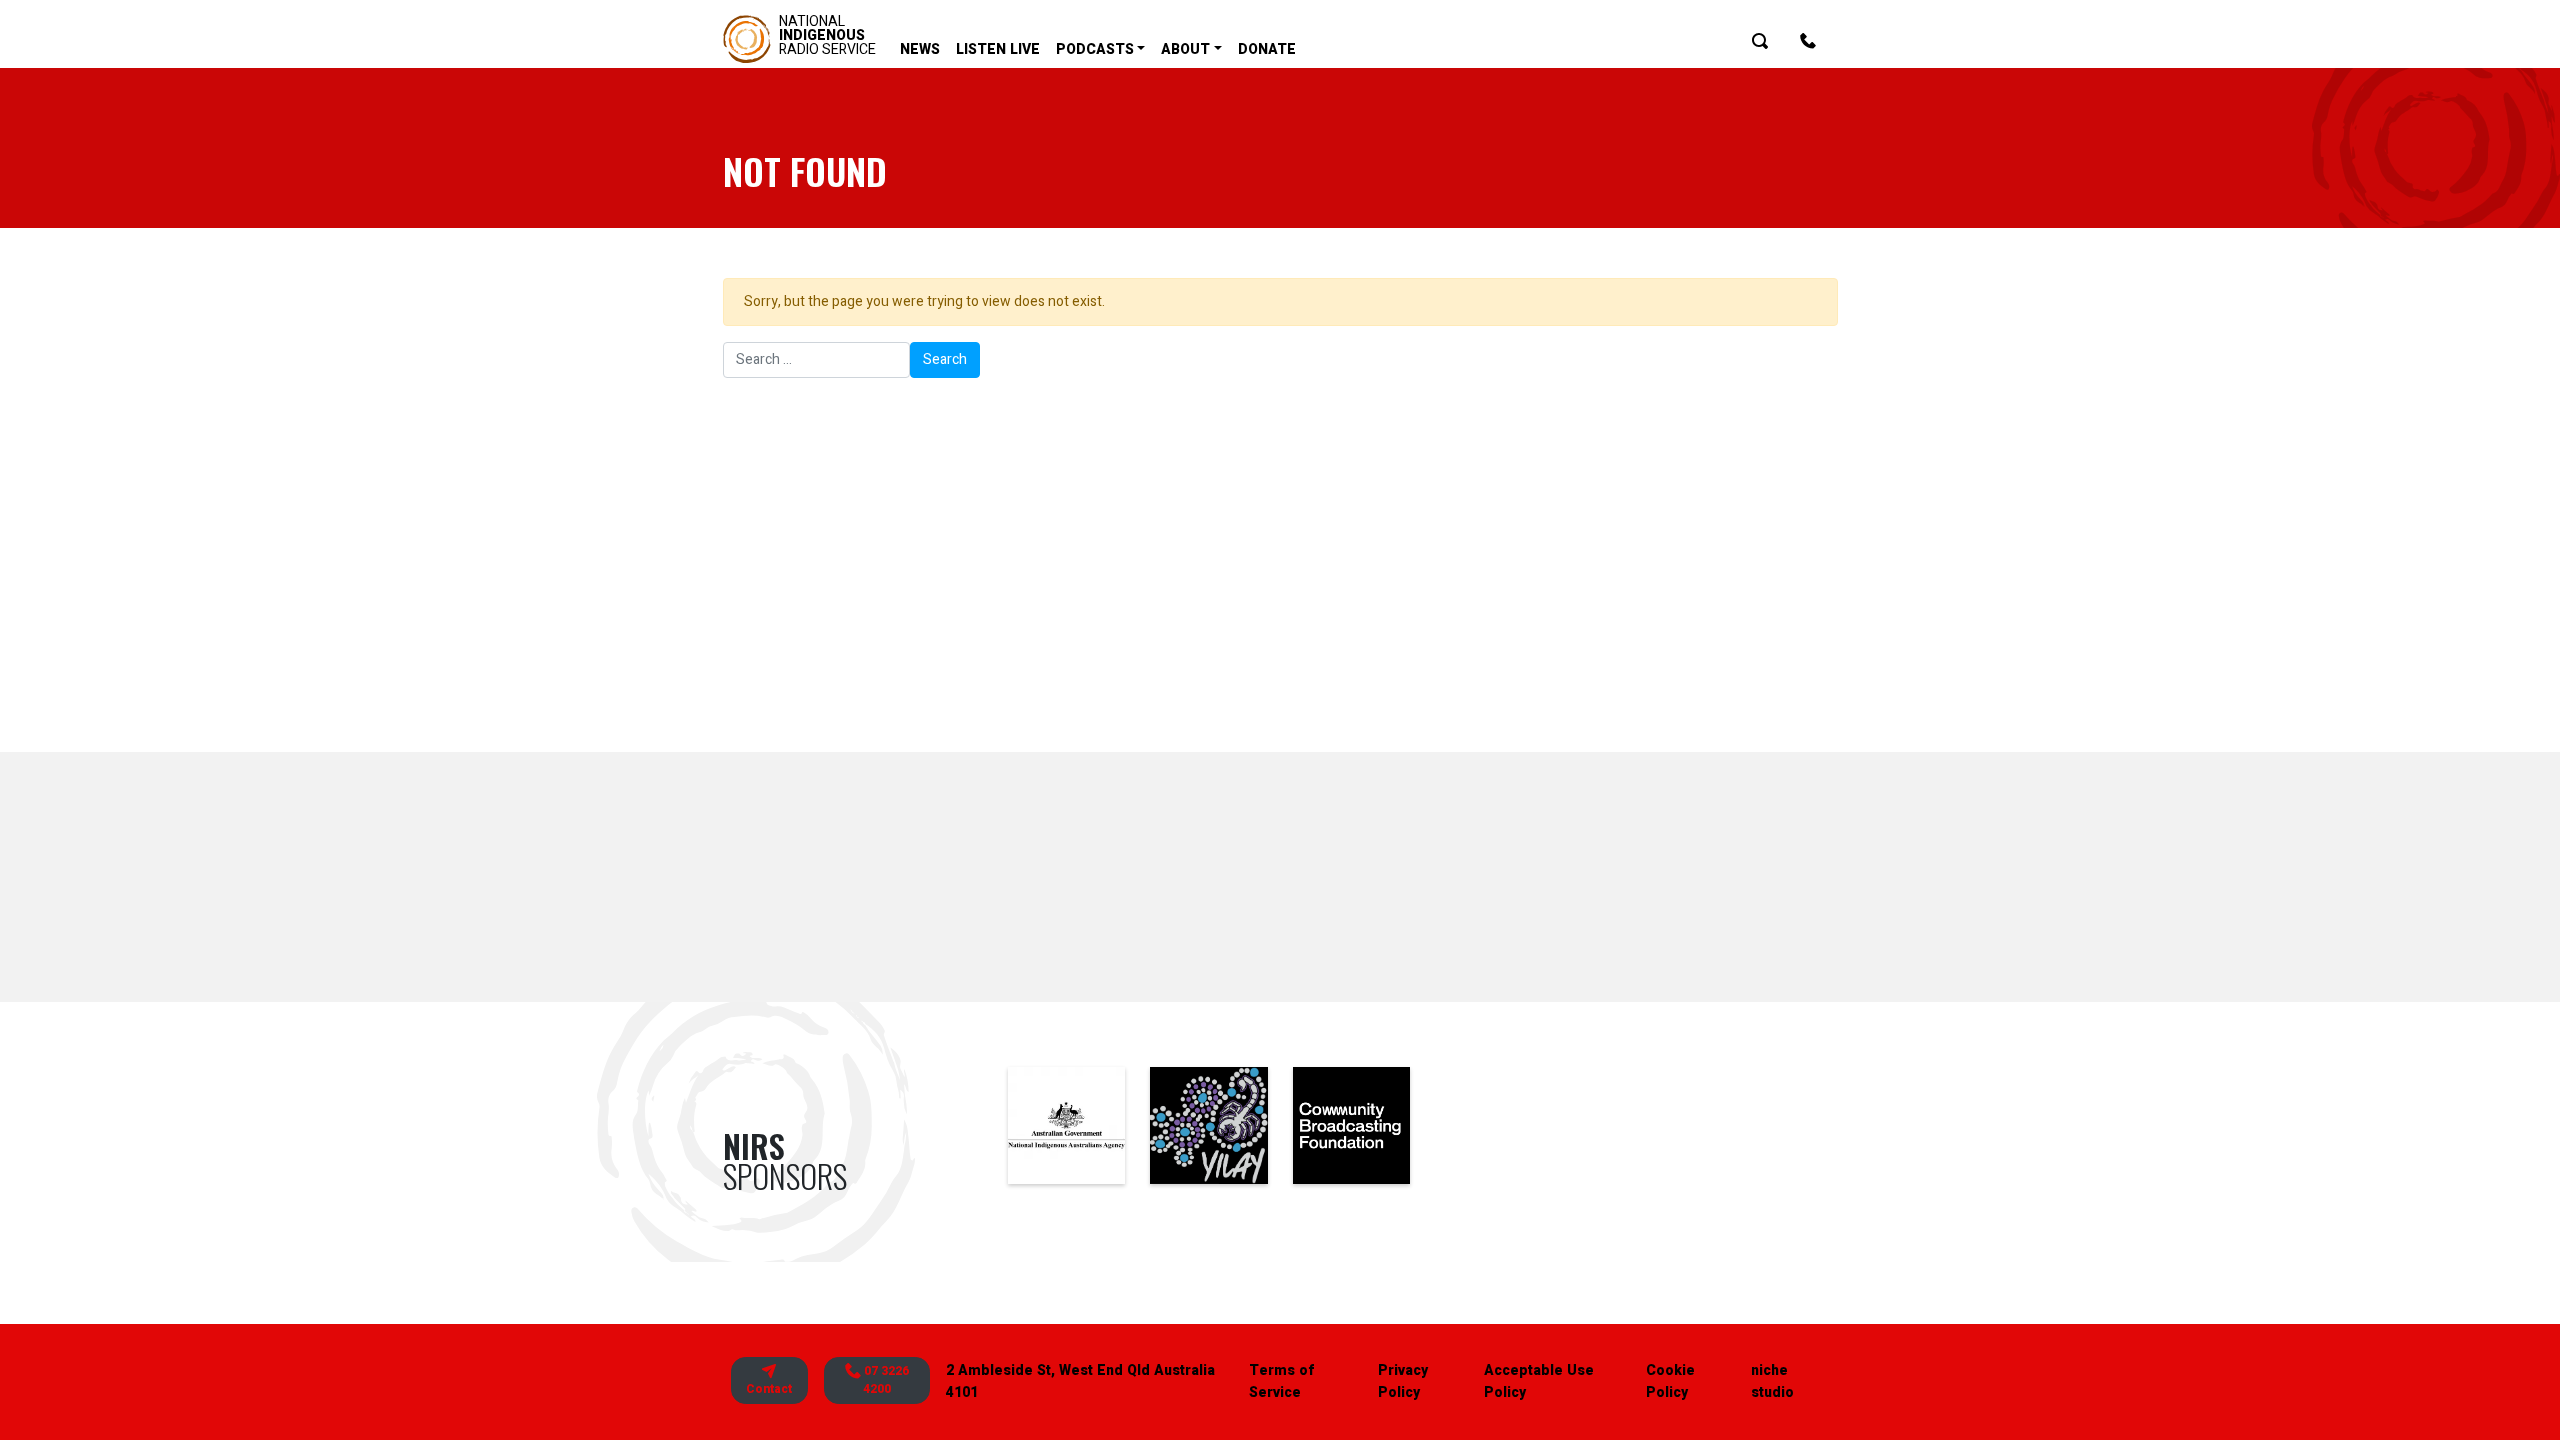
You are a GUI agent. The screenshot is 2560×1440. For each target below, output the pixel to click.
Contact (769, 1389)
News (920, 49)
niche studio (1772, 1381)
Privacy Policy (1403, 1381)
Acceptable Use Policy (1539, 1381)
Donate (1267, 49)
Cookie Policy (1670, 1381)
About (1185, 49)
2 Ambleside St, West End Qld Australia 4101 (1080, 1381)
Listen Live (998, 49)
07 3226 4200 (885, 1380)
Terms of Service (1281, 1381)
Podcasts (1095, 49)
